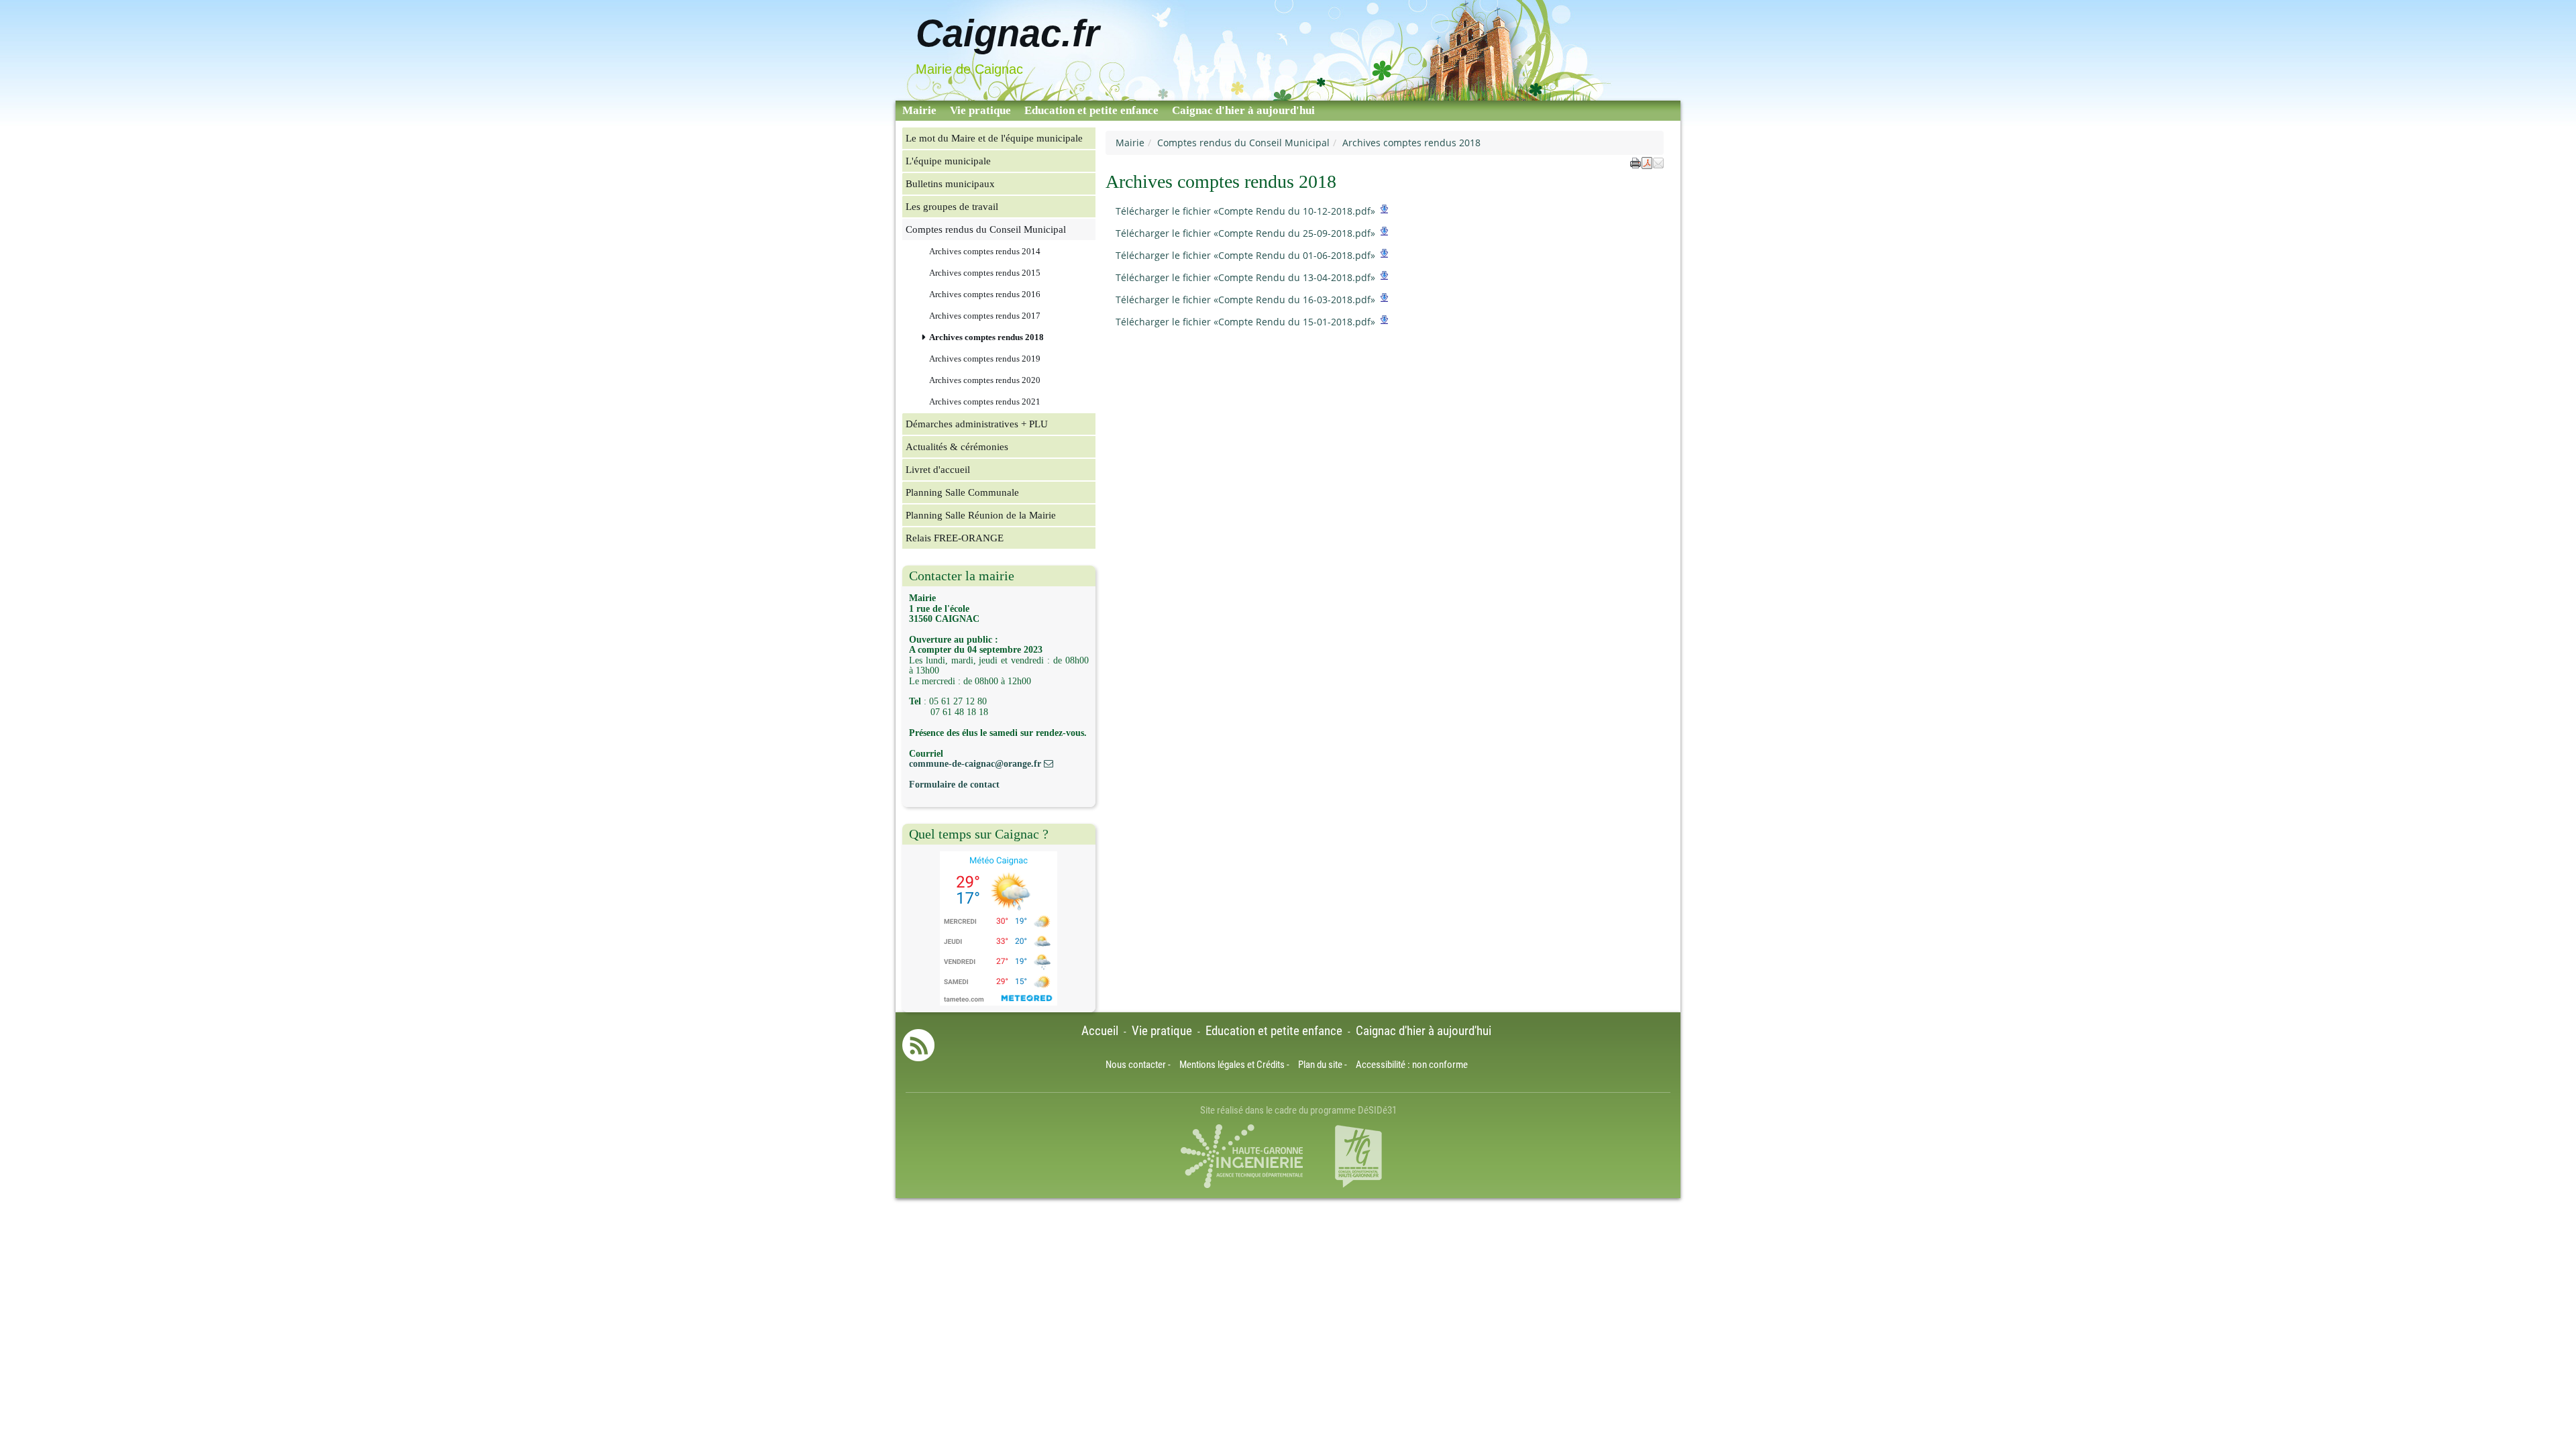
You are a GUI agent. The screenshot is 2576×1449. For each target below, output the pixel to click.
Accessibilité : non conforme (1412, 1065)
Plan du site (1320, 1065)
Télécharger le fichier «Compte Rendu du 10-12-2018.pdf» (1245, 211)
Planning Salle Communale (962, 492)
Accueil (1100, 1031)
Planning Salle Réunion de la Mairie (981, 515)
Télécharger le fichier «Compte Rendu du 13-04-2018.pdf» (1245, 277)
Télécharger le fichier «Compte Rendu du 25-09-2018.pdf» (1245, 233)
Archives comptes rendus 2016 (985, 294)
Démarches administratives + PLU (977, 424)
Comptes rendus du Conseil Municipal (1243, 143)
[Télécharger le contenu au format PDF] (1647, 162)
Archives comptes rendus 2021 (985, 402)
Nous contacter (1136, 1065)
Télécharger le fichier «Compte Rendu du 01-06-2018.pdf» (1245, 255)
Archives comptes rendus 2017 (985, 316)
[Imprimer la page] (1635, 162)
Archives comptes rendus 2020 (985, 380)
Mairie (919, 110)
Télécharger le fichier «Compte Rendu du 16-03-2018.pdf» (1245, 300)
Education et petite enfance (1091, 110)
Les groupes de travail (952, 206)
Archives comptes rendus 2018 (986, 337)
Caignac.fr (1008, 33)
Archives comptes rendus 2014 (985, 252)
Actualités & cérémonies (957, 446)
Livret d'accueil (938, 469)
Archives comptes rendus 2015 (985, 273)
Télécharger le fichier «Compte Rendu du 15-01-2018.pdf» (1245, 322)
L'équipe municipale (948, 161)
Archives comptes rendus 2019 (985, 359)
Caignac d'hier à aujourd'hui (1243, 110)
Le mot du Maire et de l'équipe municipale (994, 138)
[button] (1658, 162)
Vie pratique (980, 110)
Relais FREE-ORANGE (955, 538)
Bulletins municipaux (950, 183)
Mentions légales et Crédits (1232, 1065)
